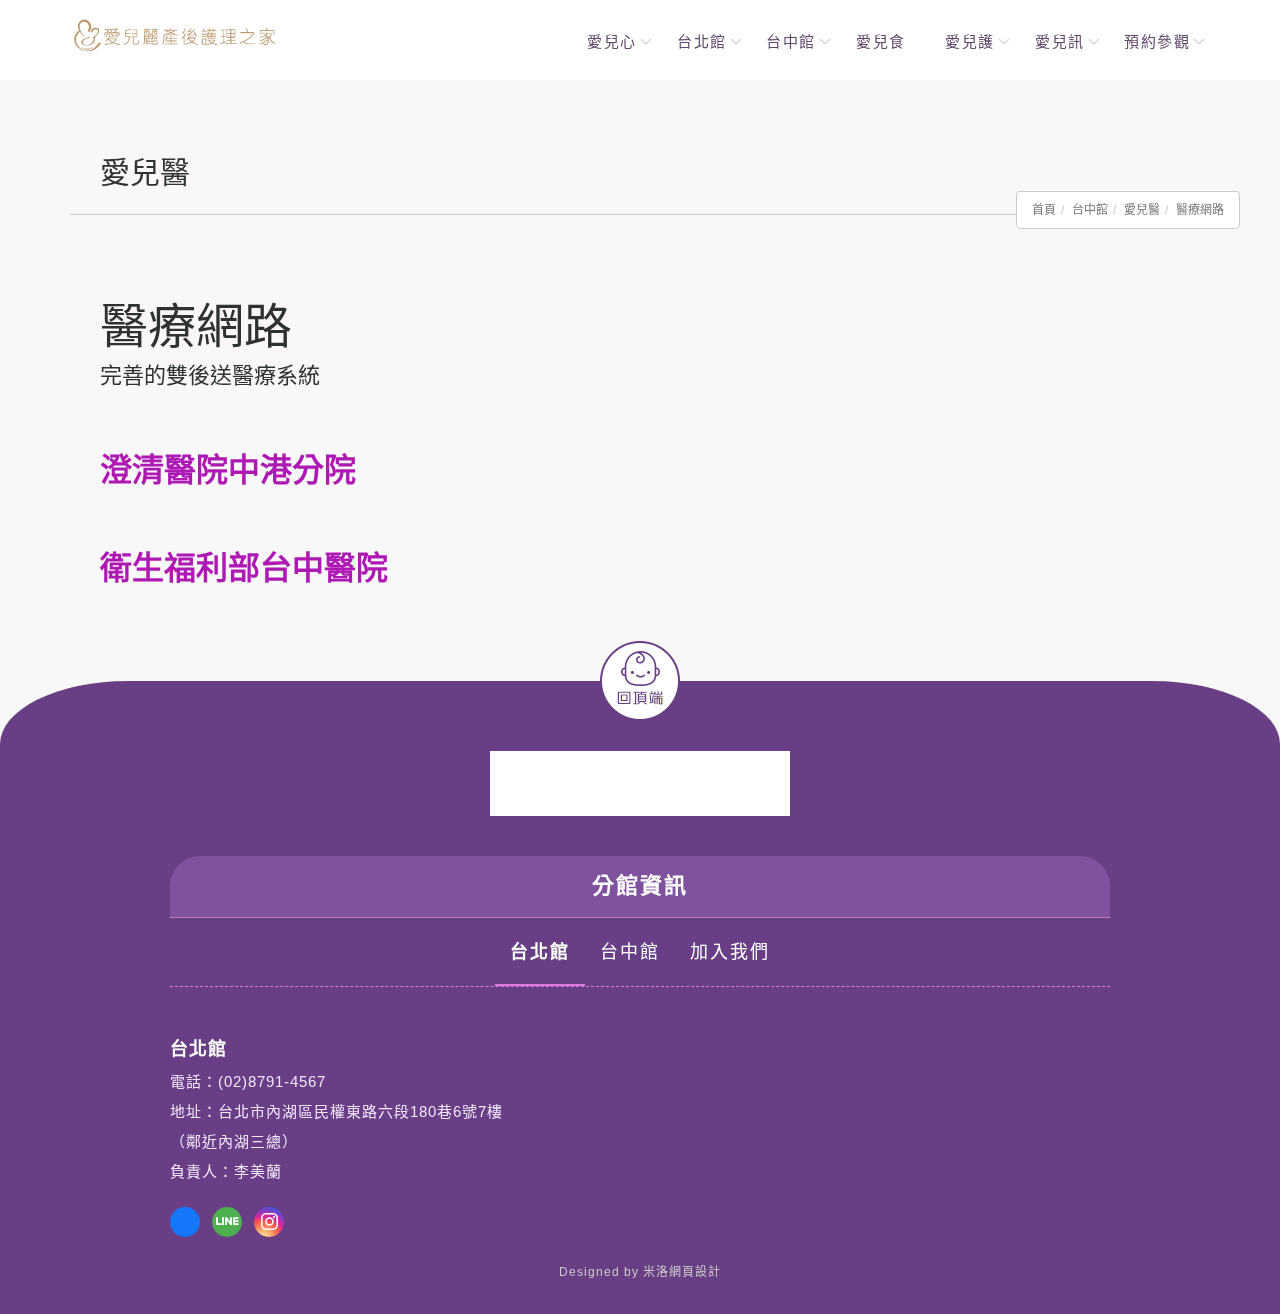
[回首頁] (175, 35)
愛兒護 (970, 41)
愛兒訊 (1060, 41)
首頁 (1044, 210)
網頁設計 (695, 1272)
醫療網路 (1200, 210)
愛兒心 (612, 41)
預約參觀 (1157, 41)
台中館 (791, 41)
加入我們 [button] (730, 952)
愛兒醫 (1142, 210)
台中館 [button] (630, 952)
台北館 (702, 41)
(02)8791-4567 (272, 1081)
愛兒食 (881, 41)
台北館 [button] (540, 952)
